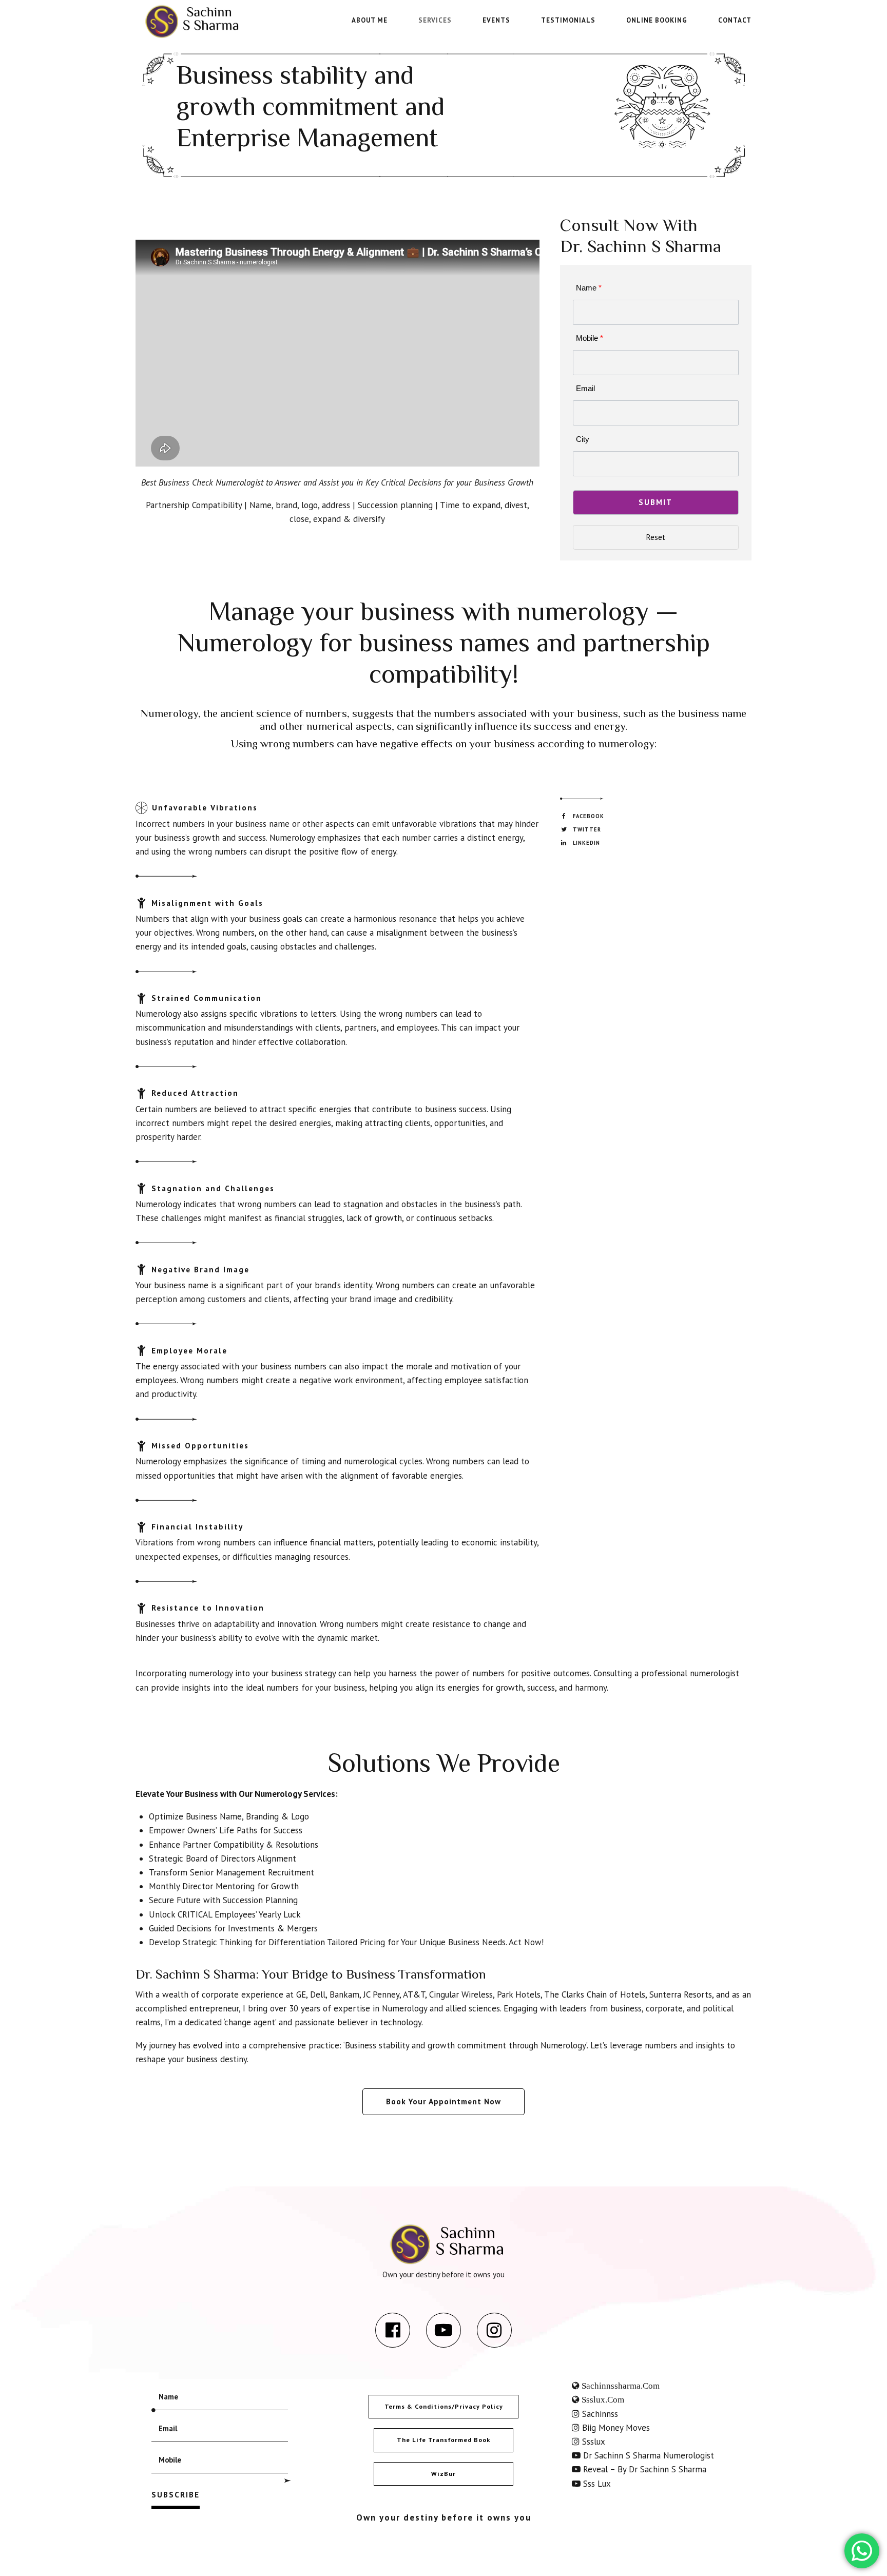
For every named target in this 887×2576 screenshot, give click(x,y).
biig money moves (615, 2428)
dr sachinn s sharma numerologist (647, 2455)
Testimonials (568, 20)
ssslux (592, 2442)
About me (370, 20)
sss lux (596, 2484)
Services (435, 20)
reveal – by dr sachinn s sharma (643, 2469)
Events (496, 20)
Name (589, 288)
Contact (735, 20)
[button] (656, 502)
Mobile (590, 338)
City (583, 439)
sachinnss (599, 2414)
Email (585, 388)
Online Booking (657, 20)
